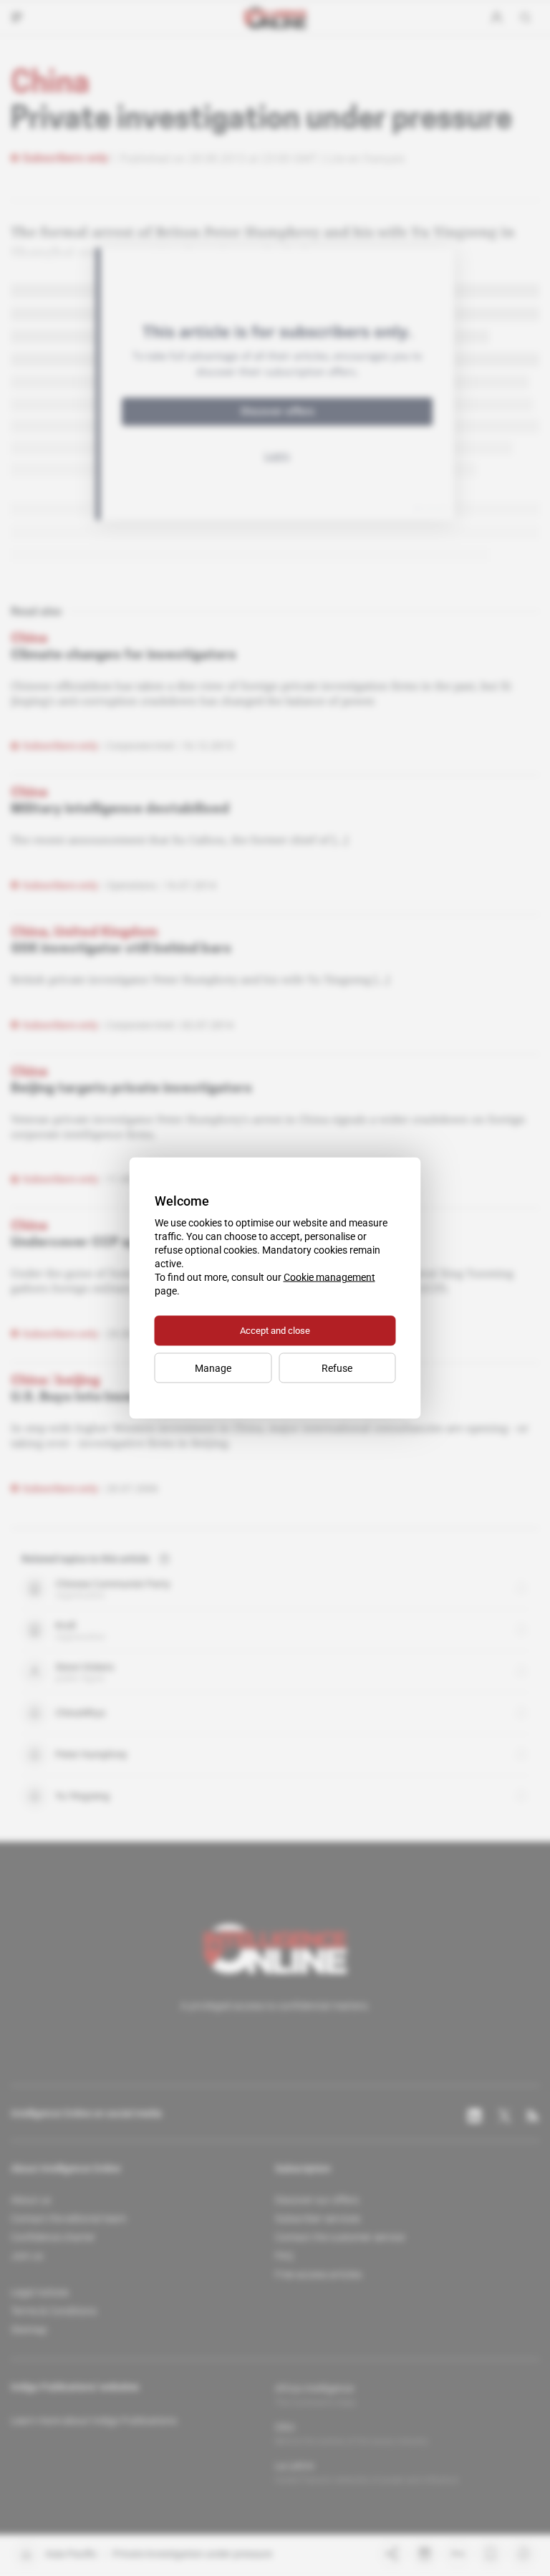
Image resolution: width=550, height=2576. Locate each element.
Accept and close (275, 1331)
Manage (213, 1368)
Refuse (337, 1368)
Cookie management (329, 1277)
